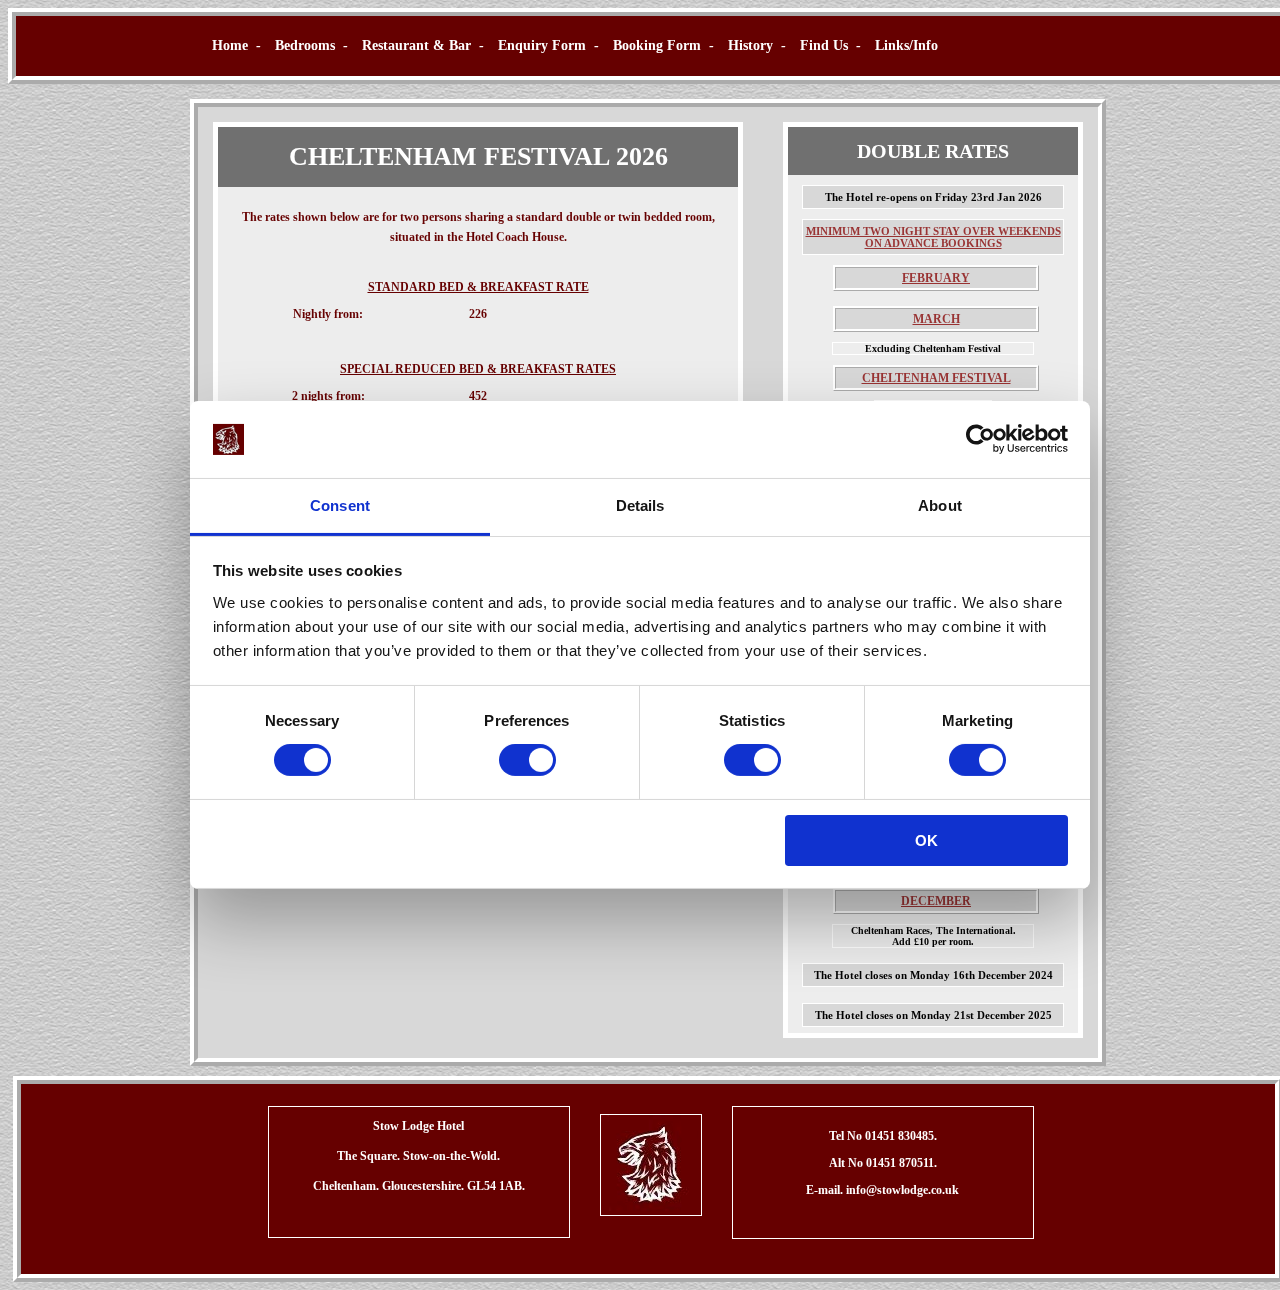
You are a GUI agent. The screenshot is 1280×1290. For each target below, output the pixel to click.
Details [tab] (640, 505)
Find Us (824, 45)
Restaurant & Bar (416, 45)
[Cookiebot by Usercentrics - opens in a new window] (980, 439)
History (750, 45)
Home (230, 45)
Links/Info (906, 45)
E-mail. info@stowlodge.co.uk (882, 1190)
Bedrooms (305, 45)
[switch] (527, 760)
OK (926, 840)
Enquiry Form (542, 45)
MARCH (936, 319)
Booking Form (657, 45)
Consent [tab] (340, 505)
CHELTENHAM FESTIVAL (936, 378)
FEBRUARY (936, 278)
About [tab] (940, 505)
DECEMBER (936, 901)
